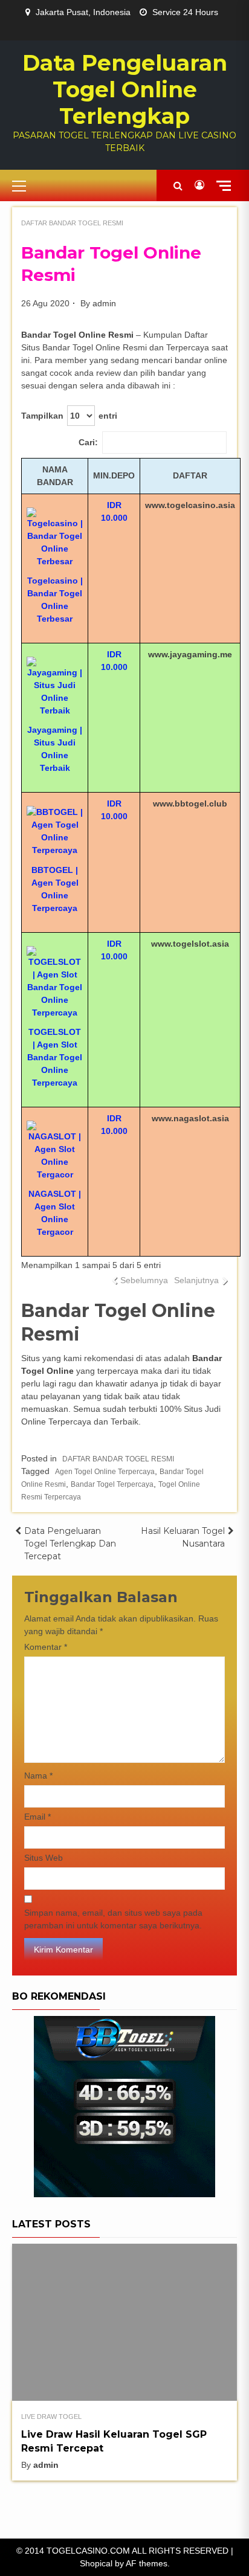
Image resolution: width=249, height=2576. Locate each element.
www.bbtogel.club (190, 803)
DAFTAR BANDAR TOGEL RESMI (72, 223)
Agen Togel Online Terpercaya (105, 1472)
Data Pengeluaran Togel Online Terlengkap (125, 89)
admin (104, 303)
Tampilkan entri (69, 416)
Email (37, 1817)
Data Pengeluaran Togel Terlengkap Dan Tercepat (70, 1544)
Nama (38, 1776)
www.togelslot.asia (190, 944)
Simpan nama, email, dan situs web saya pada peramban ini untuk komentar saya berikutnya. (113, 1919)
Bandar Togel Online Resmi (77, 335)
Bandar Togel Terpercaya (112, 1484)
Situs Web (44, 1858)
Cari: (88, 442)
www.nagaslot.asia (190, 1118)
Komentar (46, 1647)
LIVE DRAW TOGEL (51, 2417)
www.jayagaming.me (190, 654)
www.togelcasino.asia (190, 505)
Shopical (96, 2563)
